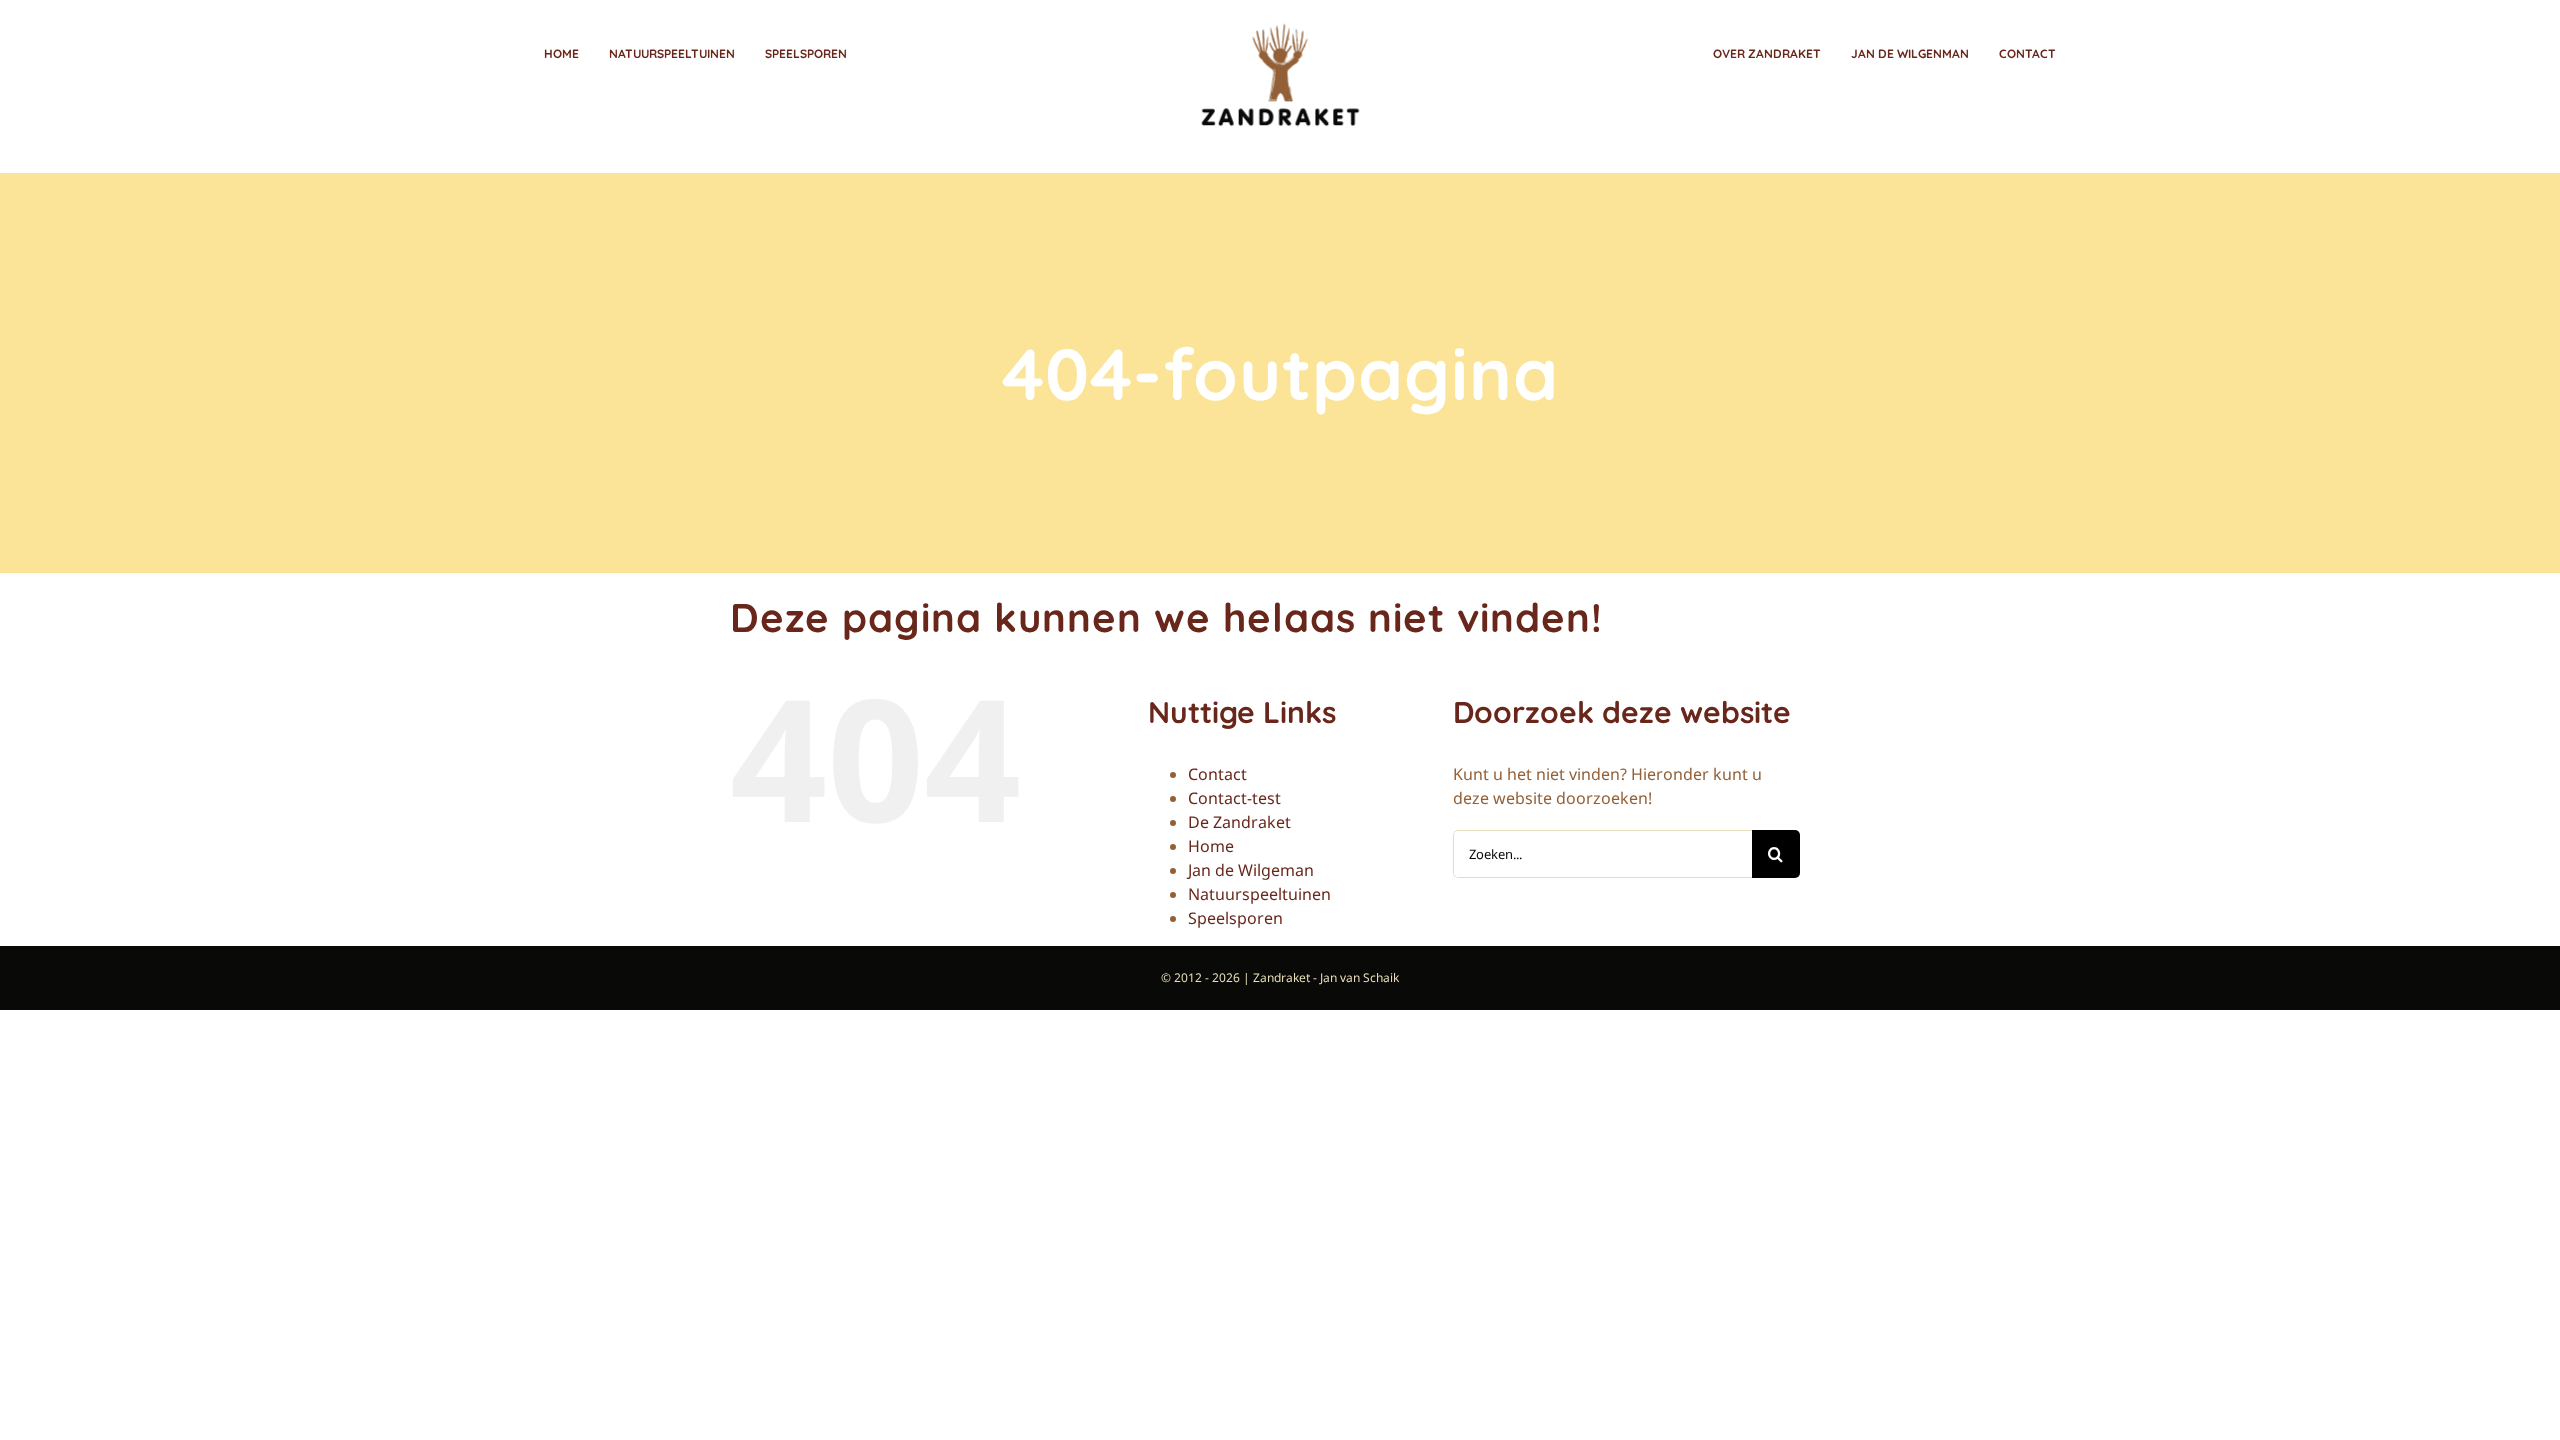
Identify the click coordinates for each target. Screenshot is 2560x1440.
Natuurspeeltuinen (1259, 894)
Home (1211, 846)
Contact (1217, 774)
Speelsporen (1235, 918)
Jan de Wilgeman (1251, 870)
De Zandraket (1239, 822)
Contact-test (1234, 798)
